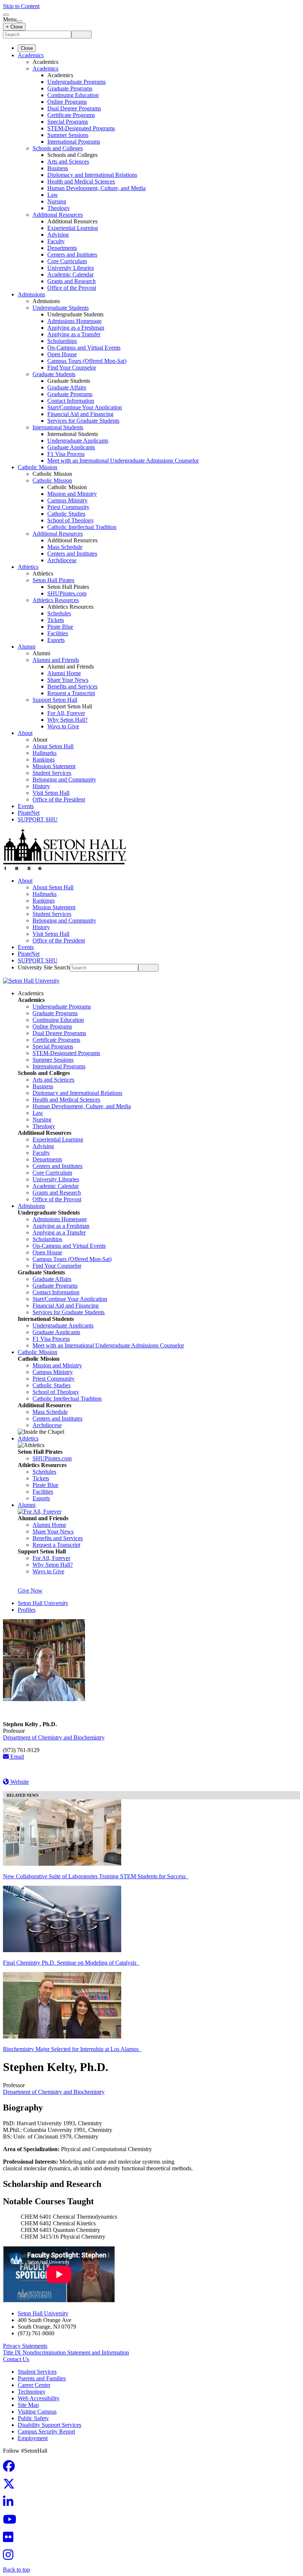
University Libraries (71, 268)
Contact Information (71, 401)
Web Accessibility (39, 2398)
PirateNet (29, 813)
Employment (33, 2438)
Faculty (56, 241)
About (25, 733)
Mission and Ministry (72, 494)
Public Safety (33, 2418)
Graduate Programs (70, 88)
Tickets (56, 620)
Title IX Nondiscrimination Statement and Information (66, 2352)
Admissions (31, 294)
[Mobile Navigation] (20, 21)
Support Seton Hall (55, 700)
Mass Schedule (65, 547)
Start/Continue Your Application (85, 407)
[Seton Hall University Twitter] (11, 2486)
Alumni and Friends (56, 660)
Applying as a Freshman (76, 328)
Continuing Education (73, 95)
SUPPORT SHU (38, 819)
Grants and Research (72, 281)
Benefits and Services (72, 686)
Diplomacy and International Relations (92, 175)
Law (53, 195)
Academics (31, 55)
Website (19, 1782)
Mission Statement (54, 766)
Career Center (34, 2385)
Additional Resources (58, 215)
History (41, 786)
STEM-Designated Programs (81, 128)
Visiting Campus (37, 2412)
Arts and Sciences (68, 162)
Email (16, 1757)
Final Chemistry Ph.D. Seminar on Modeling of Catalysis (71, 1963)
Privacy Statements (25, 2346)
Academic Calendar (70, 274)
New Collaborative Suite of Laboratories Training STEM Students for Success (96, 1876)
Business (58, 168)
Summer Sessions (68, 135)
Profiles (27, 1610)
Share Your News (68, 680)
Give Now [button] (30, 1591)
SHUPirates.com (67, 593)
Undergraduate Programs (76, 82)
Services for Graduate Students (83, 421)
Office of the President (59, 799)
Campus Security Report (46, 2431)
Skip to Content (21, 6)
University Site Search (44, 967)
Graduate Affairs (67, 387)
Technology (32, 2392)
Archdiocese (62, 560)
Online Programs (67, 102)
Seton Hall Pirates (53, 580)
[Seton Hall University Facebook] (11, 2468)
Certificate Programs (71, 115)
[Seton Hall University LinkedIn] (10, 2504)
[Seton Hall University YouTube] (12, 2522)
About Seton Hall (53, 746)
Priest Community (68, 507)
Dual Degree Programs (74, 108)
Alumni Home (64, 673)
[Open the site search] (6, 15)
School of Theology (71, 520)
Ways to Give (63, 726)
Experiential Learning (73, 228)
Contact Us (16, 2359)
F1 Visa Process (66, 454)
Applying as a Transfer (74, 334)
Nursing (57, 201)
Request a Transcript (71, 693)
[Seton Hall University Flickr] (10, 2539)
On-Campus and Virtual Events (84, 348)
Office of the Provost (72, 288)
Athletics (28, 567)
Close (27, 48)
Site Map (28, 2405)
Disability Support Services (50, 2425)
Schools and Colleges (58, 148)
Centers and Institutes (72, 255)
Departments (62, 248)
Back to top (16, 2570)
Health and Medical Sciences (81, 181)
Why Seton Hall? (67, 720)
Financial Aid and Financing (80, 414)
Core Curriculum (67, 261)
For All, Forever (66, 713)
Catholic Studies (66, 514)
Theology (59, 208)
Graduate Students (54, 374)
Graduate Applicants (71, 447)
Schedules (59, 613)
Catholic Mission (38, 467)
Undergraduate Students (61, 308)
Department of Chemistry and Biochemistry (54, 1737)
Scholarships (62, 341)
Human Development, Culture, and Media (96, 188)
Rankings (44, 760)
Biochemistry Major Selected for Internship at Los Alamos (72, 2049)
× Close (14, 27)
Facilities (58, 633)
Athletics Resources (56, 600)
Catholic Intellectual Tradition (82, 527)
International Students (58, 427)
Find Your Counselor (72, 367)
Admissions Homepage (74, 321)
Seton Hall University (43, 1603)
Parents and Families (42, 2378)
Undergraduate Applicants (78, 441)
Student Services (52, 773)
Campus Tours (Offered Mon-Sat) (87, 361)
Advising (58, 235)
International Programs (74, 142)
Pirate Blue (60, 627)
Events (26, 806)
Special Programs (68, 122)
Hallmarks (45, 753)
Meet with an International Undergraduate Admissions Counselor (123, 461)
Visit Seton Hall (51, 793)
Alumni (27, 647)
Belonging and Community (64, 779)
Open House (62, 354)
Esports (56, 640)
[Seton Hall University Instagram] (10, 2557)
